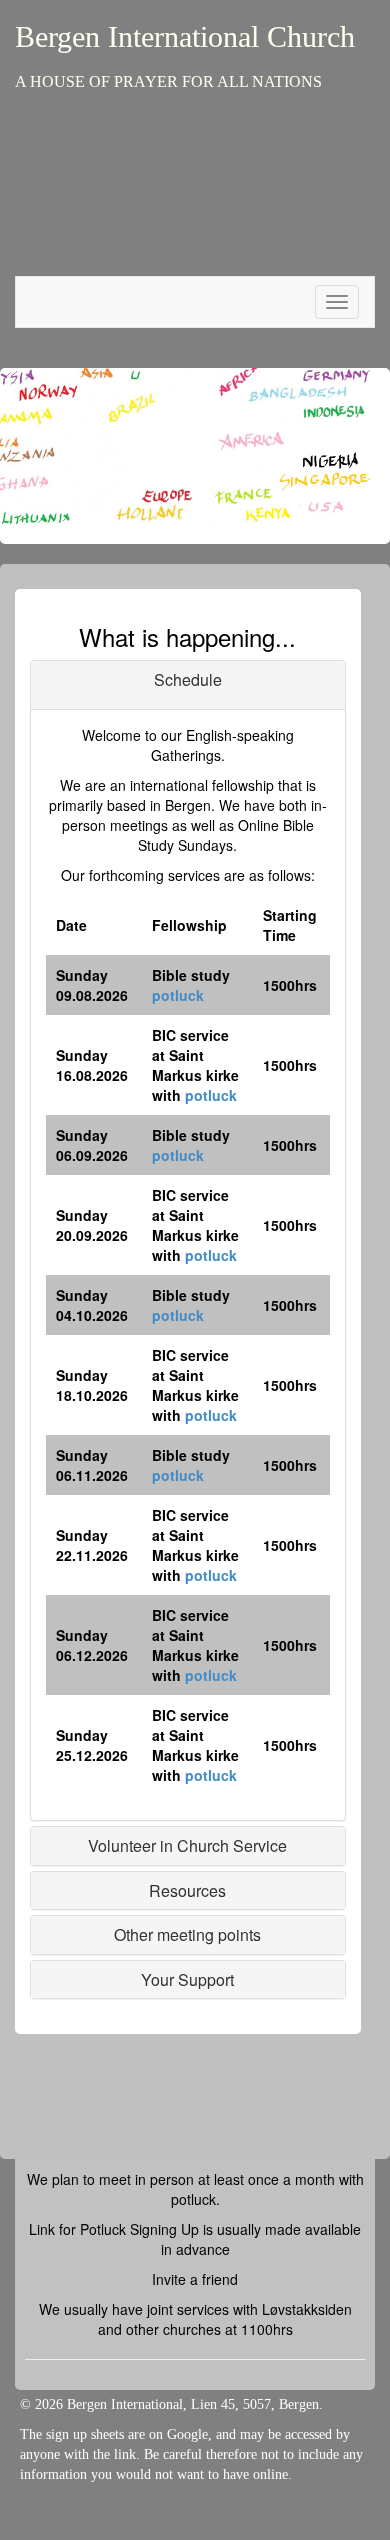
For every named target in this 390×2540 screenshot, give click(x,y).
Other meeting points (187, 1934)
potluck (178, 995)
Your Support (187, 1979)
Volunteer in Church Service (187, 1845)
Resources (187, 1890)
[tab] (188, 685)
